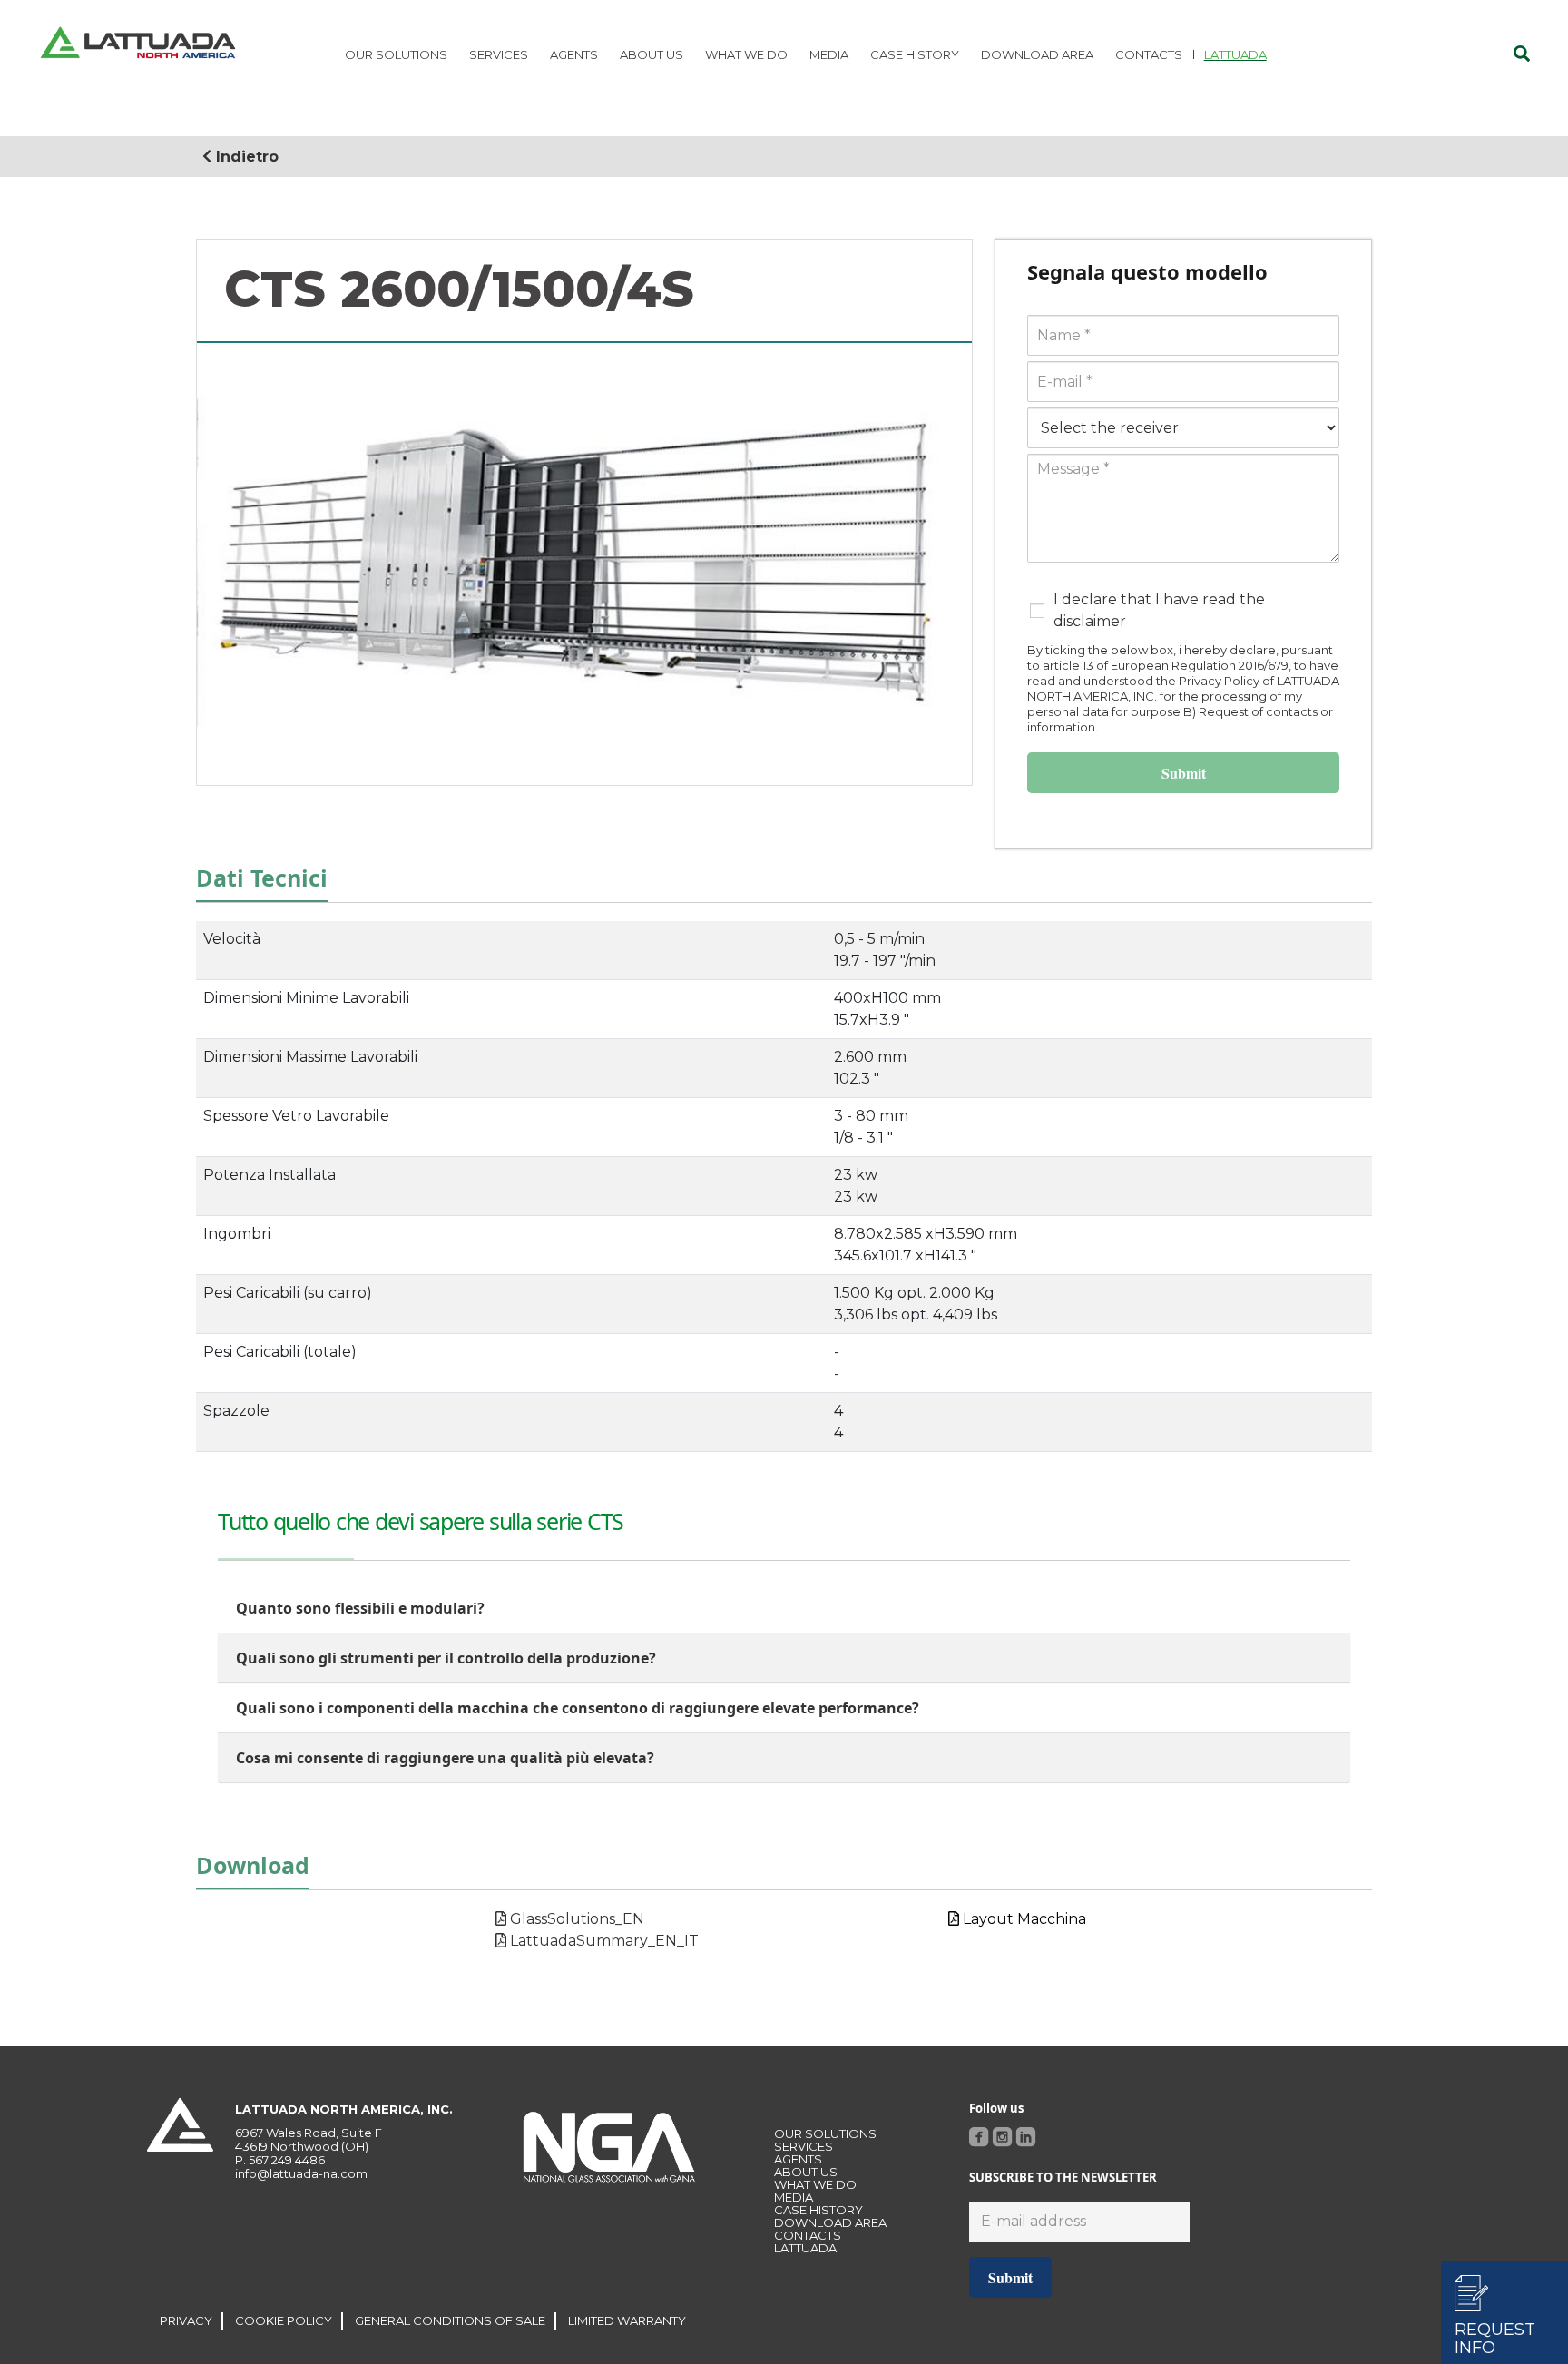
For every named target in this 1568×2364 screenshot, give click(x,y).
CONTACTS (808, 2235)
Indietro (245, 157)
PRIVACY (186, 2320)
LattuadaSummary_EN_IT (603, 1941)
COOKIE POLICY (284, 2320)
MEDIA (794, 2197)
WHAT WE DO (815, 2184)
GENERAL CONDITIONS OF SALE (450, 2320)
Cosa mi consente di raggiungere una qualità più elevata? (445, 1758)
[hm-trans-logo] (138, 45)
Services (804, 2146)
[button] (1522, 54)
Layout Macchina (1023, 1919)
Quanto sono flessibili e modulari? (360, 1608)
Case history (818, 2210)
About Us (806, 2172)
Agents (798, 2159)
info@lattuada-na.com (301, 2173)
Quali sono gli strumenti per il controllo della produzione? (446, 1658)
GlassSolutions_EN (575, 1919)
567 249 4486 (287, 2160)
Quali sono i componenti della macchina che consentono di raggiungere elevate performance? (578, 1708)
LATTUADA (805, 2248)
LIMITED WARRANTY (627, 2320)
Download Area (830, 2222)
